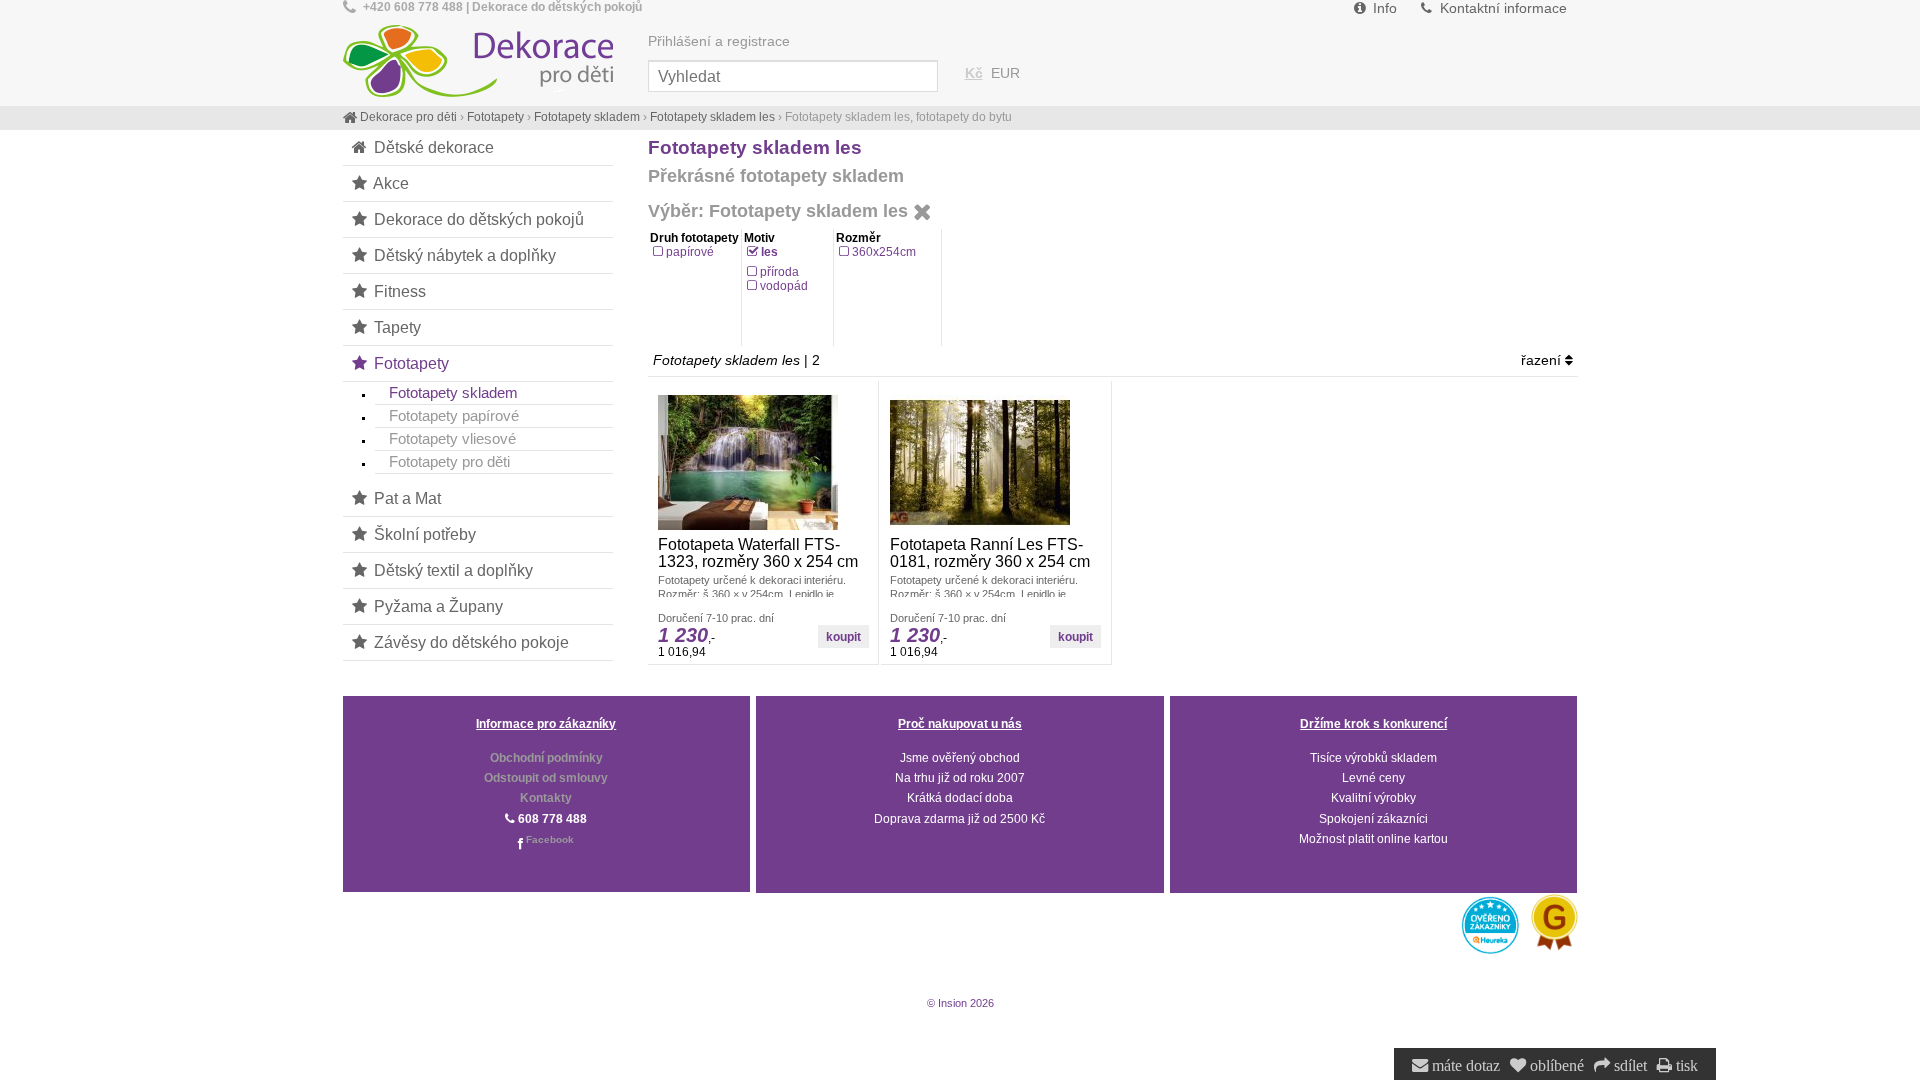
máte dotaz (1464, 1066)
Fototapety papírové (454, 415)
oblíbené (1555, 1066)
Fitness (398, 291)
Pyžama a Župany (436, 606)
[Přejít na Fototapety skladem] (922, 213)
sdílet (1628, 1066)
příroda (779, 272)
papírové (690, 252)
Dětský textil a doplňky (451, 570)
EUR (1005, 73)
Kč (974, 73)
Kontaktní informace (1501, 8)
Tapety (395, 327)
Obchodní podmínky (546, 758)
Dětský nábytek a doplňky (463, 255)
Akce (389, 183)
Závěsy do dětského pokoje (469, 642)
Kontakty (546, 798)
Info (1383, 8)
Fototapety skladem (453, 392)
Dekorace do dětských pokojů (477, 219)
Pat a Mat (405, 498)
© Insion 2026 (960, 1003)
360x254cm (884, 252)
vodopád (784, 286)
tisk (1685, 1066)
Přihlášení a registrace (719, 41)
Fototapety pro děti (449, 461)
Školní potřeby (423, 534)
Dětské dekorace (432, 147)
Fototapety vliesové (452, 438)
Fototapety (409, 363)
